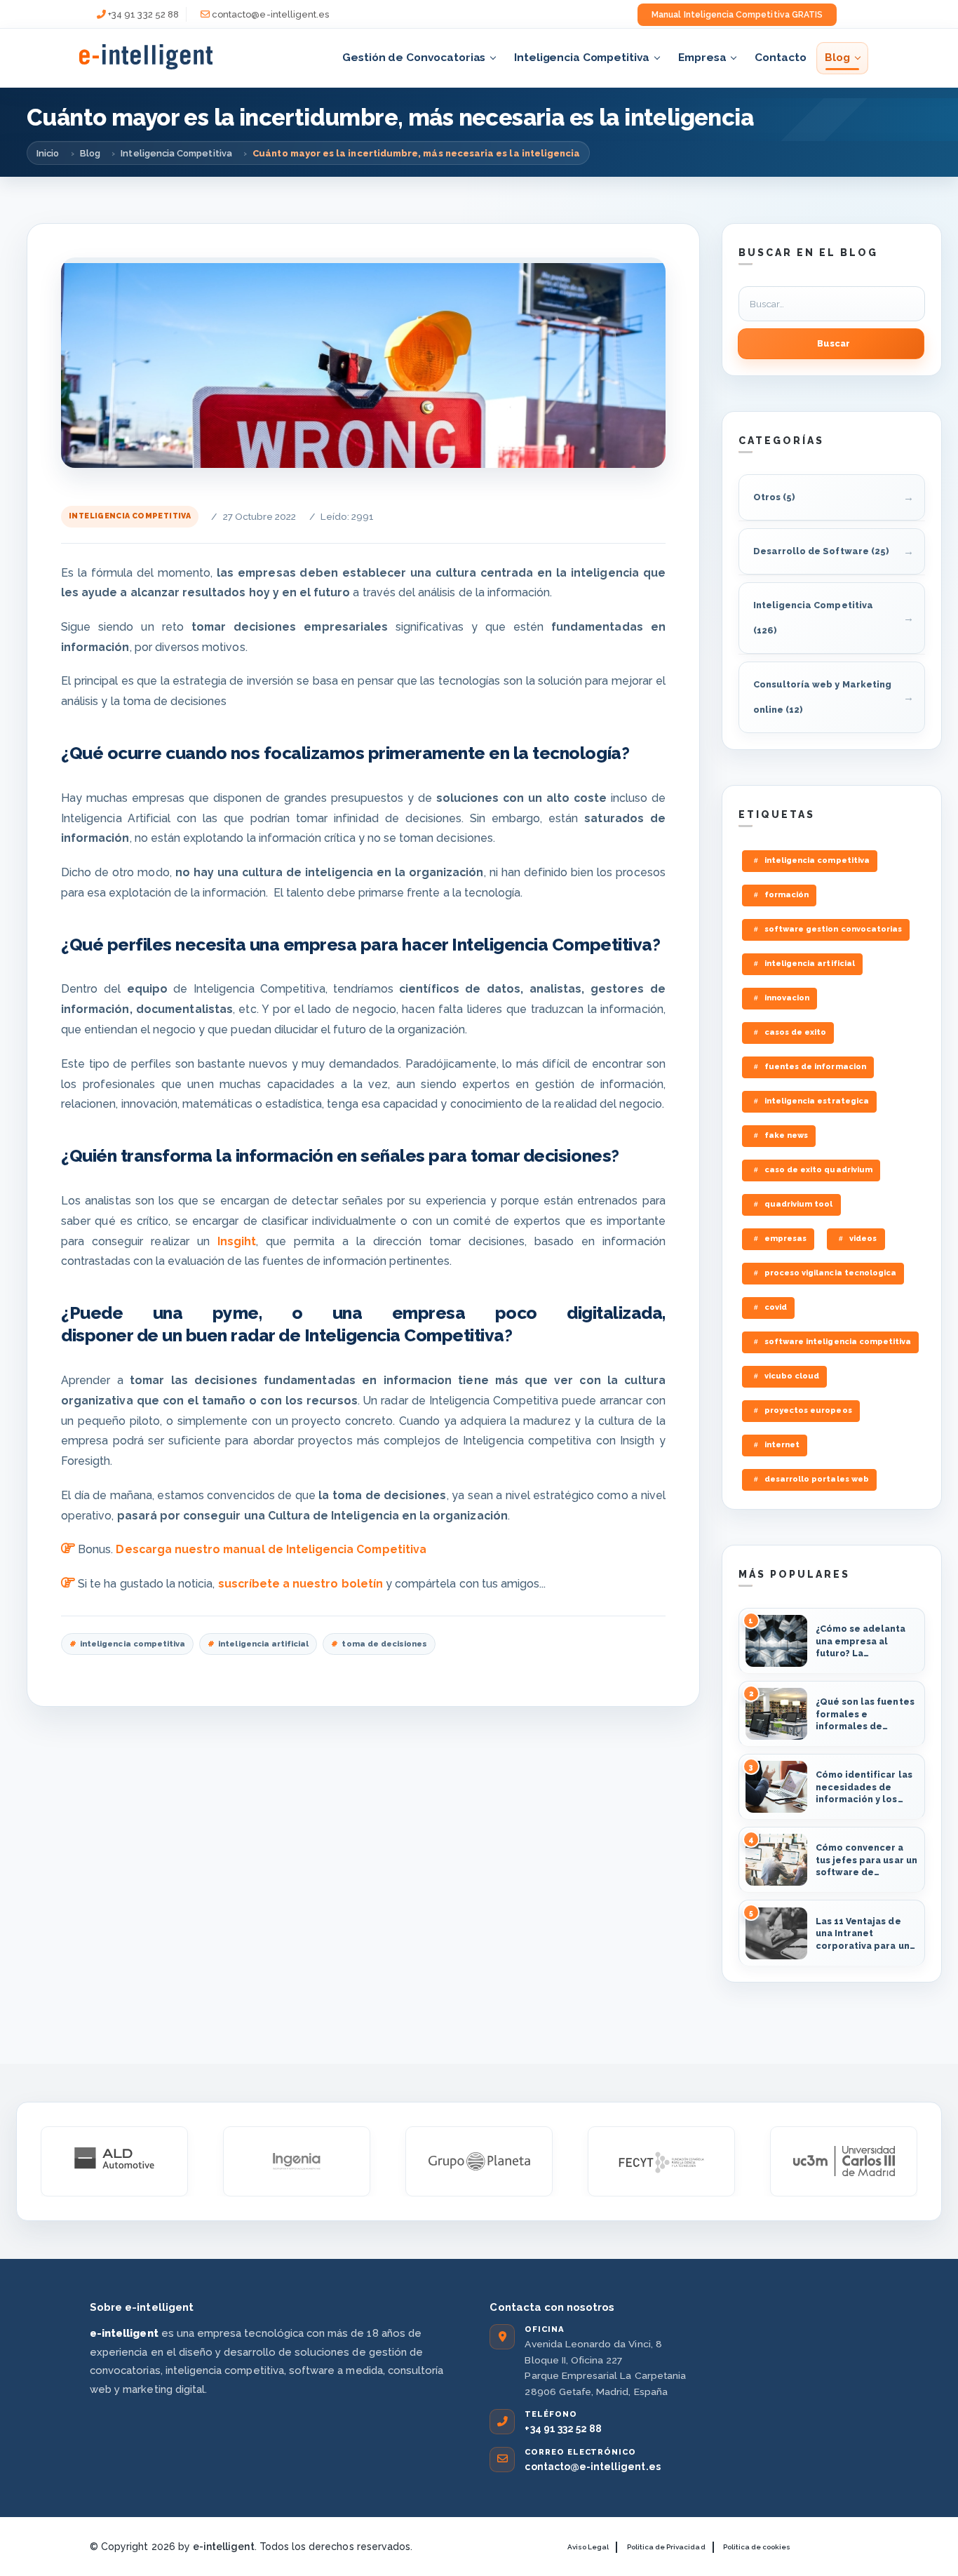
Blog (837, 57)
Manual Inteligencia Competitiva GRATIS (737, 15)
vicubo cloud (792, 1376)
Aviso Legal (588, 2547)
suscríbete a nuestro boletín (301, 1584)
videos (863, 1239)
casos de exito (796, 1032)
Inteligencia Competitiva (582, 57)
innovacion (787, 998)
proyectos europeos (808, 1410)
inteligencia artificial (263, 1644)
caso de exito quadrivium (818, 1170)
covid (776, 1307)
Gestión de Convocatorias (414, 57)
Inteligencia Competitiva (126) (813, 618)
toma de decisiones (384, 1644)
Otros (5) (774, 497)
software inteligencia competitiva (838, 1342)
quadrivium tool (799, 1204)
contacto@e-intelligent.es (270, 14)
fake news (786, 1135)
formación (787, 895)
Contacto (780, 57)
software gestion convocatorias (833, 929)
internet (782, 1445)
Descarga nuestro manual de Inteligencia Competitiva (271, 1549)
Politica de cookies (757, 2547)
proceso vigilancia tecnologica (830, 1273)
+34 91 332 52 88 (143, 14)
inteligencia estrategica (817, 1101)
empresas (785, 1239)
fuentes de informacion (815, 1067)
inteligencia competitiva (133, 1644)
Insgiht (237, 1241)
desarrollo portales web (817, 1479)
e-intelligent (224, 2547)
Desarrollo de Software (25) (821, 551)
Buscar (834, 343)
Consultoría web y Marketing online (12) (822, 697)
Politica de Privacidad (666, 2547)
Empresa (702, 57)
